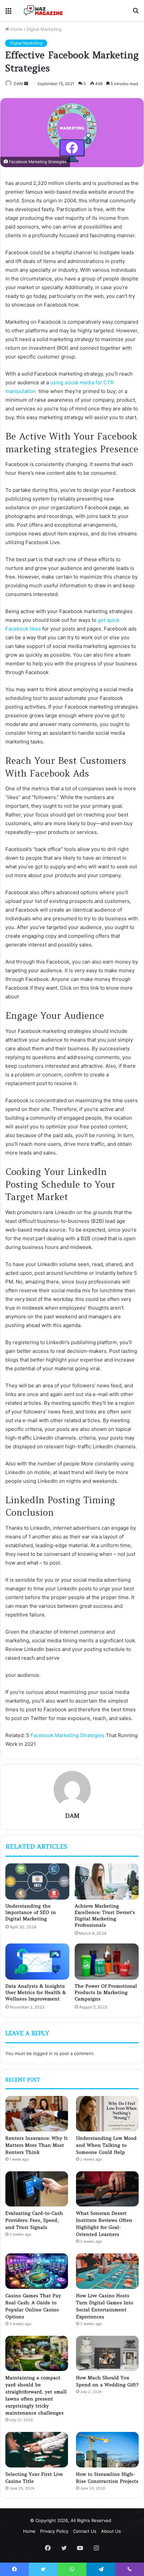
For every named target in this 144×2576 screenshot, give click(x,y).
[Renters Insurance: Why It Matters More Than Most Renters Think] (37, 2114)
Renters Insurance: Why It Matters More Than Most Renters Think (37, 2145)
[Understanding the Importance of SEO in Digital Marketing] (37, 1881)
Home (16, 29)
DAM (18, 84)
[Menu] (8, 13)
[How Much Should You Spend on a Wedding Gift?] (107, 2354)
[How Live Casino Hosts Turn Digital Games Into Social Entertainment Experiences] (107, 2271)
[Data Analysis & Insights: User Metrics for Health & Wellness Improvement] (37, 1962)
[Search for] (136, 13)
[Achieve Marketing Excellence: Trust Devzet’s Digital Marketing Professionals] (107, 1881)
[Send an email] (26, 84)
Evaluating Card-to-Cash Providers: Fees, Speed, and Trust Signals (34, 2220)
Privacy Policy (54, 2531)
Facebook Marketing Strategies (67, 1735)
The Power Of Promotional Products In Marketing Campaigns (106, 1992)
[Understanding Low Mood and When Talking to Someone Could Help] (107, 2114)
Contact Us (85, 2531)
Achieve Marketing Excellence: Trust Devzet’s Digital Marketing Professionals (105, 1916)
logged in (43, 2053)
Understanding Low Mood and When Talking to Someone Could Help (106, 2145)
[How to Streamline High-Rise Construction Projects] (107, 2450)
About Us (111, 2531)
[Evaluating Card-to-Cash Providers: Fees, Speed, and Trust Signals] (37, 2189)
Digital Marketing (44, 29)
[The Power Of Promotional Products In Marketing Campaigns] (107, 1962)
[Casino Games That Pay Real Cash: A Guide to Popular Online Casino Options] (37, 2271)
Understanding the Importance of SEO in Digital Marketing (31, 1912)
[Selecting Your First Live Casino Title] (37, 2450)
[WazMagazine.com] (44, 10)
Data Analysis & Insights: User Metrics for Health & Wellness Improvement (36, 1992)
